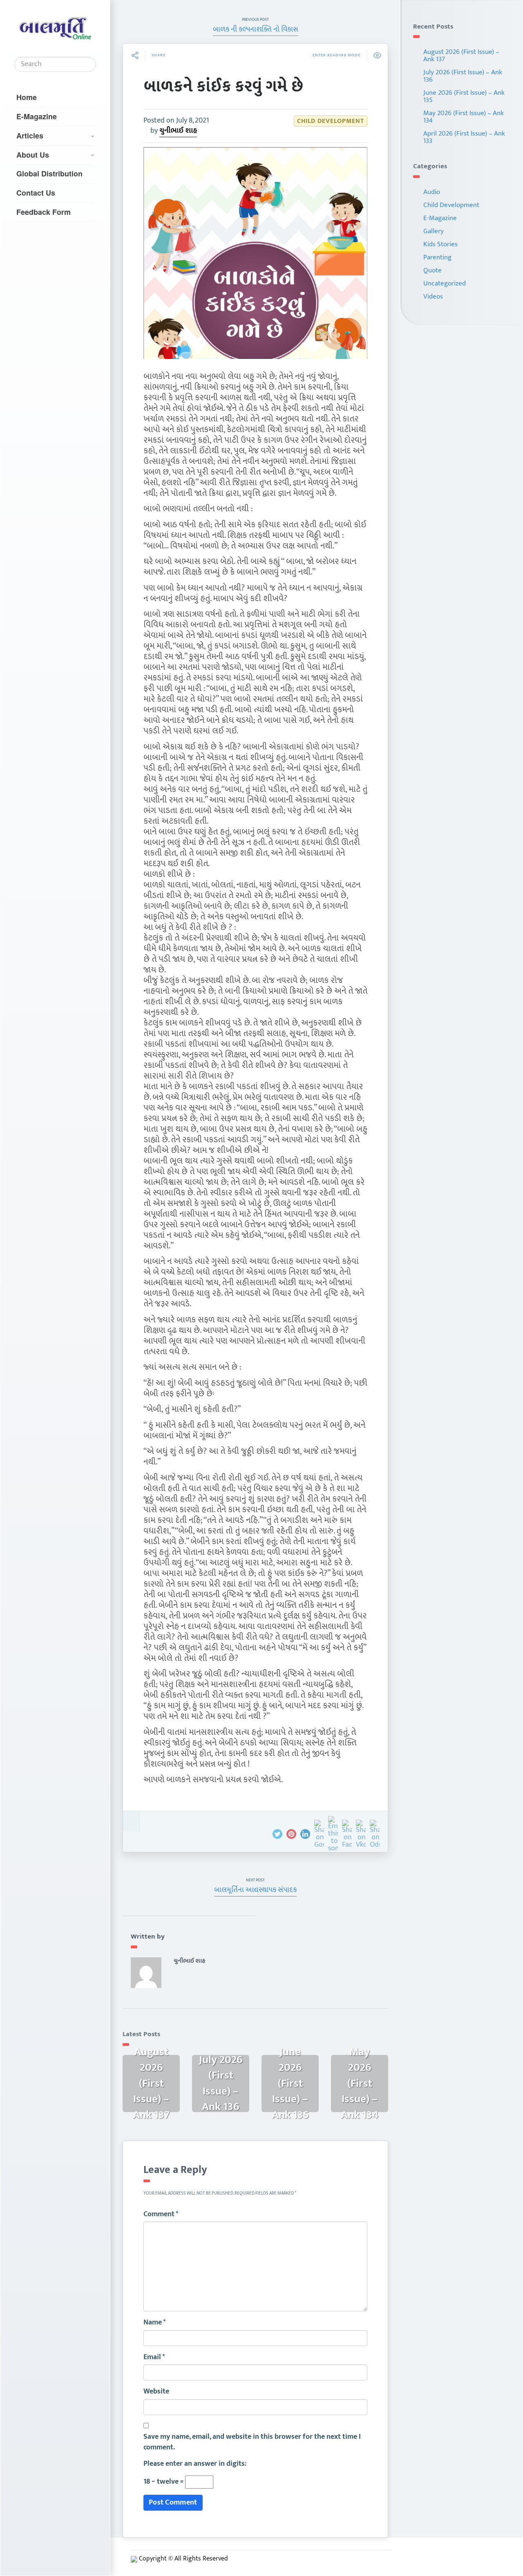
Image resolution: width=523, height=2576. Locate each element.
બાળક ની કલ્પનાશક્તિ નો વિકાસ (256, 29)
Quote (432, 270)
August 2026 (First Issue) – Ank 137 (461, 56)
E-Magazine (37, 116)
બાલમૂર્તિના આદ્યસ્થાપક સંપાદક (255, 1890)
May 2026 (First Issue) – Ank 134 (464, 117)
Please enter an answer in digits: (195, 2464)
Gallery (434, 231)
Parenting (437, 257)
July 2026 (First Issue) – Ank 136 (463, 76)
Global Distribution (49, 174)
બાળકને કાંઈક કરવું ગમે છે (223, 87)
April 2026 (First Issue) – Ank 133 (464, 137)
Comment (161, 2215)
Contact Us (36, 193)
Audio (432, 192)
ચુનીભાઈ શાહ (178, 131)
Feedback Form (44, 212)
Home (27, 97)
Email (154, 2358)
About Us (33, 155)
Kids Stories (440, 244)
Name (155, 2323)
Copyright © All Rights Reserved (183, 2559)
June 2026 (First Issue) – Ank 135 (464, 96)
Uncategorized (445, 283)
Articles (30, 136)
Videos (433, 296)
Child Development (331, 121)
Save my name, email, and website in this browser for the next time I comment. (252, 2442)
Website (156, 2392)
